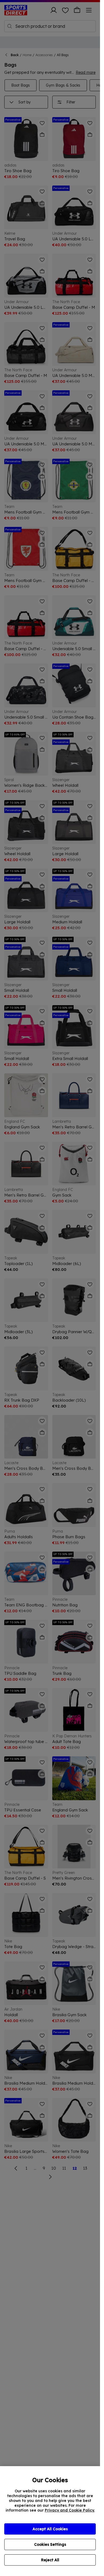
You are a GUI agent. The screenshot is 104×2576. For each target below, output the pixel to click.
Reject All (50, 2560)
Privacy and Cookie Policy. (70, 2510)
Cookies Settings (50, 2544)
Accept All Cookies (50, 2529)
